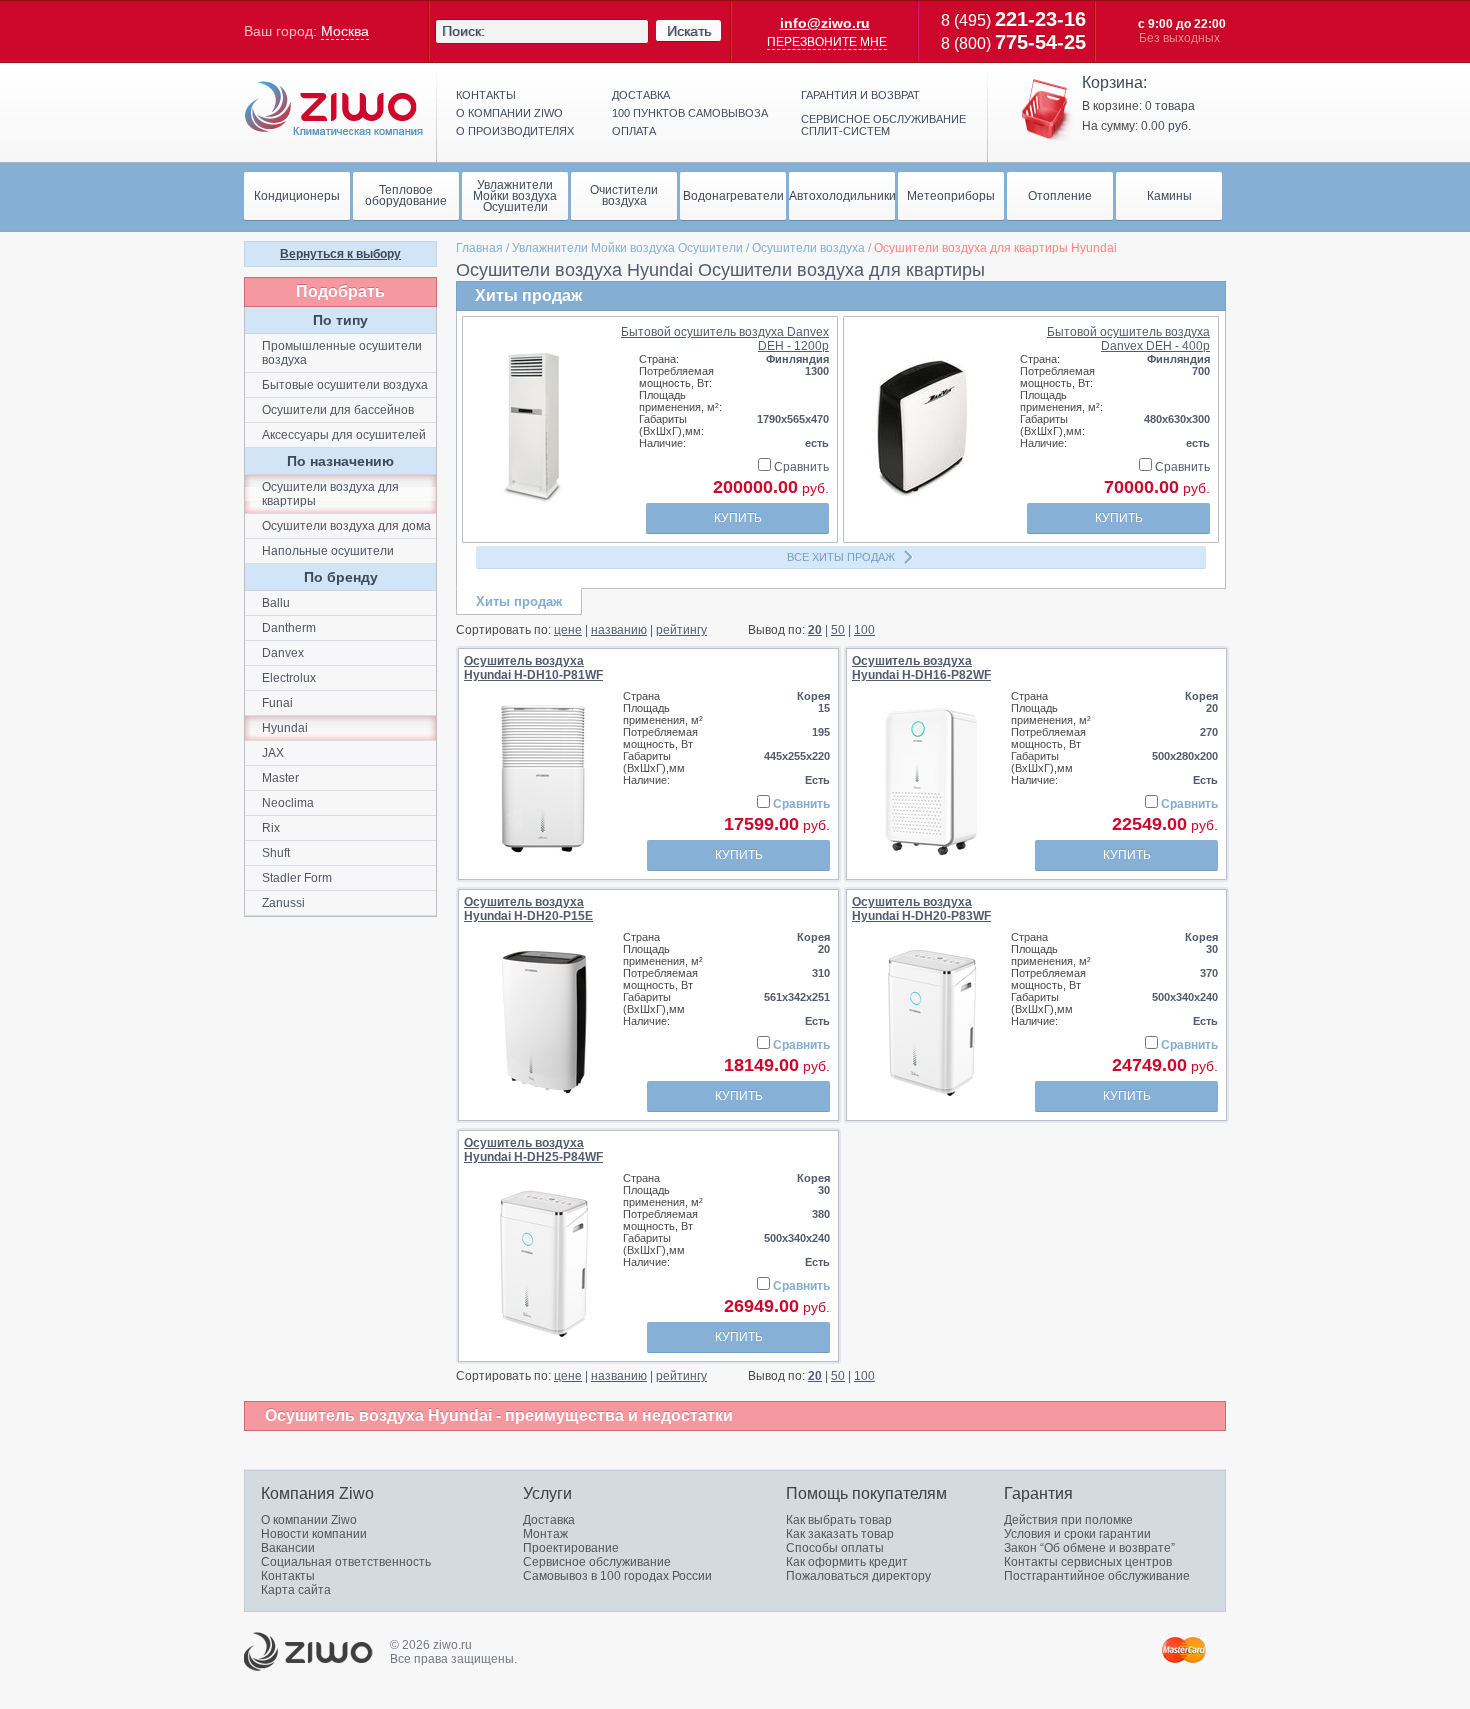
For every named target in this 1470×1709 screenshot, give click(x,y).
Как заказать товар (840, 1534)
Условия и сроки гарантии (1077, 1534)
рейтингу (681, 630)
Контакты (486, 95)
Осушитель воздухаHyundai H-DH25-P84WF (533, 1150)
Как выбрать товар (839, 1520)
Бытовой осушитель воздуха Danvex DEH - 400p (1128, 339)
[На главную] (334, 109)
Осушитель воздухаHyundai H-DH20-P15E (528, 909)
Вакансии (288, 1548)
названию (619, 630)
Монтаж (545, 1534)
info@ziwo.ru (825, 23)
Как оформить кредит (847, 1562)
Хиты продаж (519, 601)
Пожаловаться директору (858, 1576)
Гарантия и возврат (860, 95)
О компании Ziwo (309, 1520)
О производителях (515, 131)
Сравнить (800, 467)
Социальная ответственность (346, 1562)
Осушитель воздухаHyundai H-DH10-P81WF (533, 668)
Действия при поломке (1068, 1520)
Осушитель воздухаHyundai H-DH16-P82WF (921, 668)
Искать (689, 31)
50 (838, 630)
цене (568, 630)
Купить (738, 518)
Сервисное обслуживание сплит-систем (883, 125)
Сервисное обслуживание (597, 1562)
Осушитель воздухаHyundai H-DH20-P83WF (921, 909)
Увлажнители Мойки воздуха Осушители (627, 248)
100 (864, 630)
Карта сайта (296, 1590)
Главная (479, 248)
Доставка (641, 95)
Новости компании (314, 1534)
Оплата (634, 131)
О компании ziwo (509, 113)
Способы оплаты (835, 1548)
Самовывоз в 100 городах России (617, 1576)
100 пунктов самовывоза (690, 113)
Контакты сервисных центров (1088, 1562)
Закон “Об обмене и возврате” (1089, 1548)
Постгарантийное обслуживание (1097, 1576)
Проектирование (571, 1548)
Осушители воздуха (808, 248)
